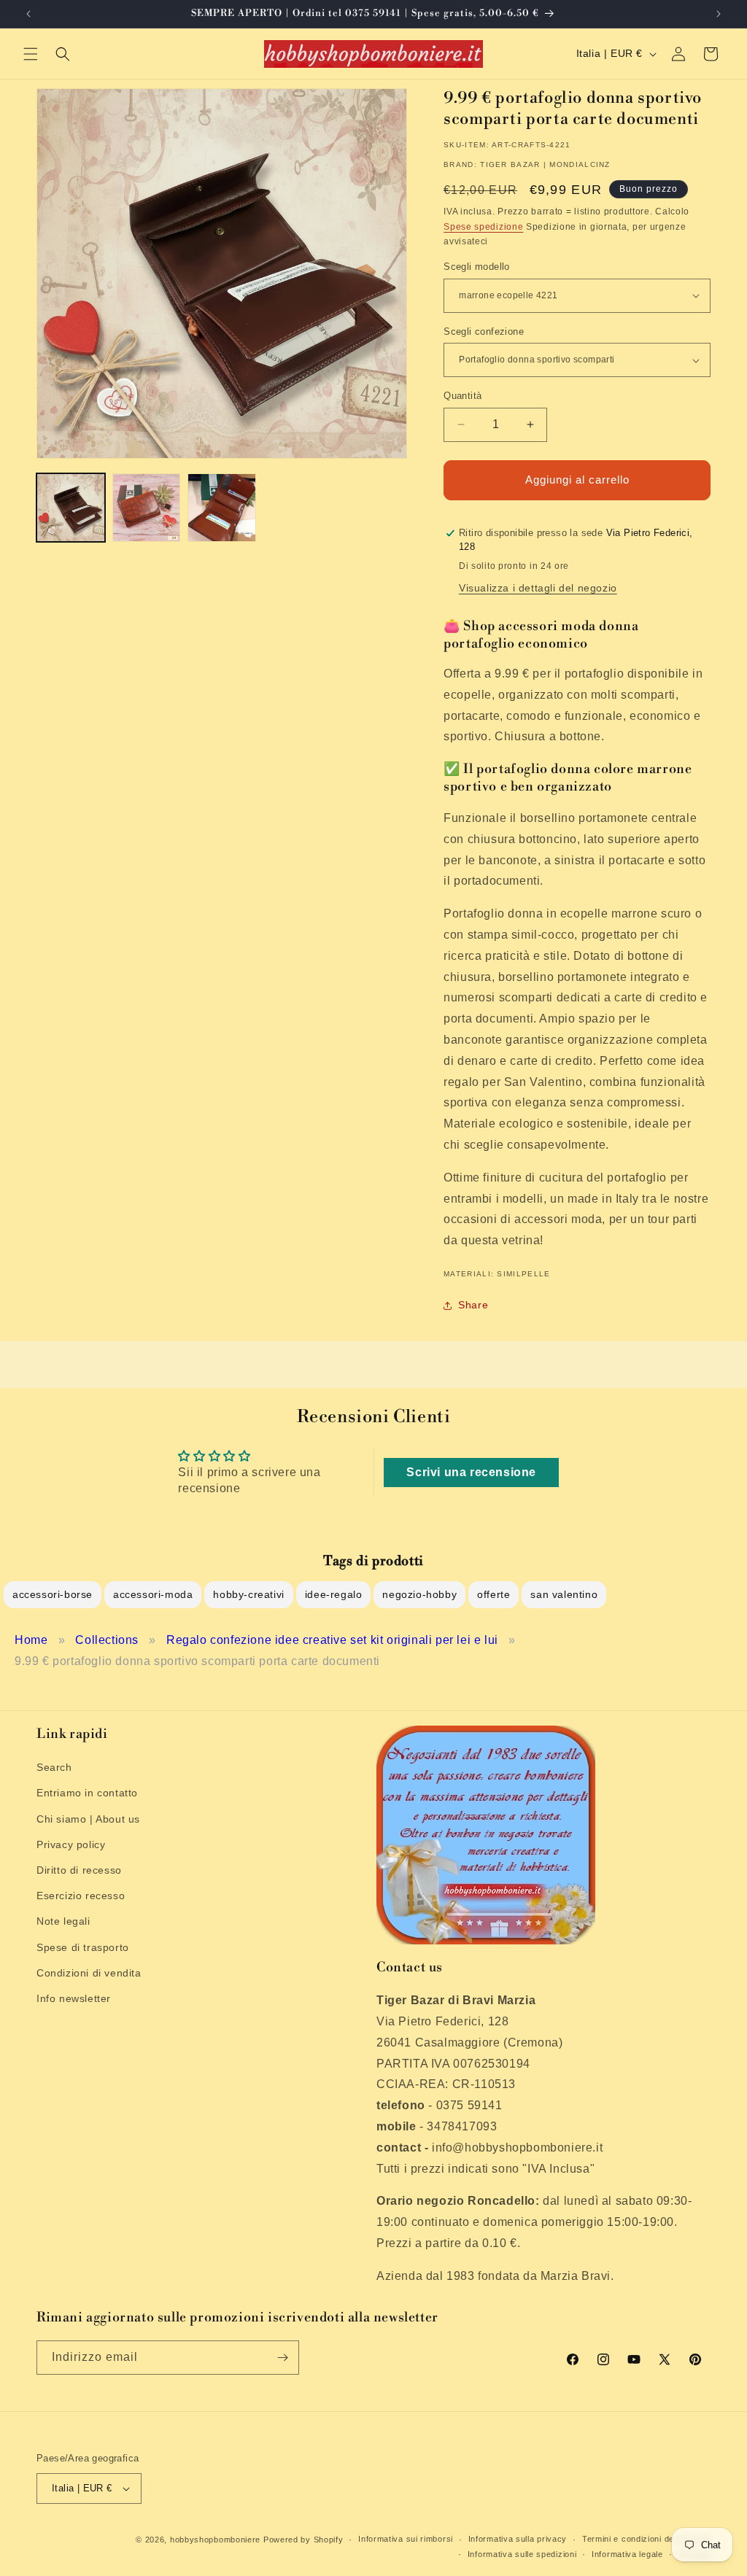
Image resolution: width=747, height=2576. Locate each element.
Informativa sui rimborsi (406, 2539)
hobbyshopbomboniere (215, 2540)
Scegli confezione (484, 331)
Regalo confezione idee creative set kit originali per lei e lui (332, 1640)
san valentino (564, 1594)
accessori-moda (153, 1594)
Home (31, 1640)
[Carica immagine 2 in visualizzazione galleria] (147, 508)
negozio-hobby (419, 1594)
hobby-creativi (248, 1594)
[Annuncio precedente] (28, 14)
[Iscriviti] (282, 2358)
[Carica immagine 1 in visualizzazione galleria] (71, 508)
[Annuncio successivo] (719, 14)
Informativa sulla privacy (518, 2539)
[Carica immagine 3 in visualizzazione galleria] (222, 508)
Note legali (63, 1921)
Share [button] (473, 1305)
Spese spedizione (483, 227)
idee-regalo (334, 1594)
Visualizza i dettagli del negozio (538, 588)
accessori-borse (53, 1594)
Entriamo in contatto (87, 1793)
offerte (494, 1594)
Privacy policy (71, 1844)
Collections (107, 1640)
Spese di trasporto (83, 1947)
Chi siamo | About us (88, 1819)
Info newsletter (74, 1998)
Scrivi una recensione (471, 1472)
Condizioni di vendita (89, 1973)
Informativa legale (627, 2554)
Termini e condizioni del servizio (646, 2539)
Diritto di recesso (79, 1870)
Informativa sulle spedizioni (522, 2554)
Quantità (462, 396)
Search (54, 1767)
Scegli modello (477, 267)
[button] (31, 54)
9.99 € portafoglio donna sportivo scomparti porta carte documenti (197, 1661)
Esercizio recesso (81, 1896)
